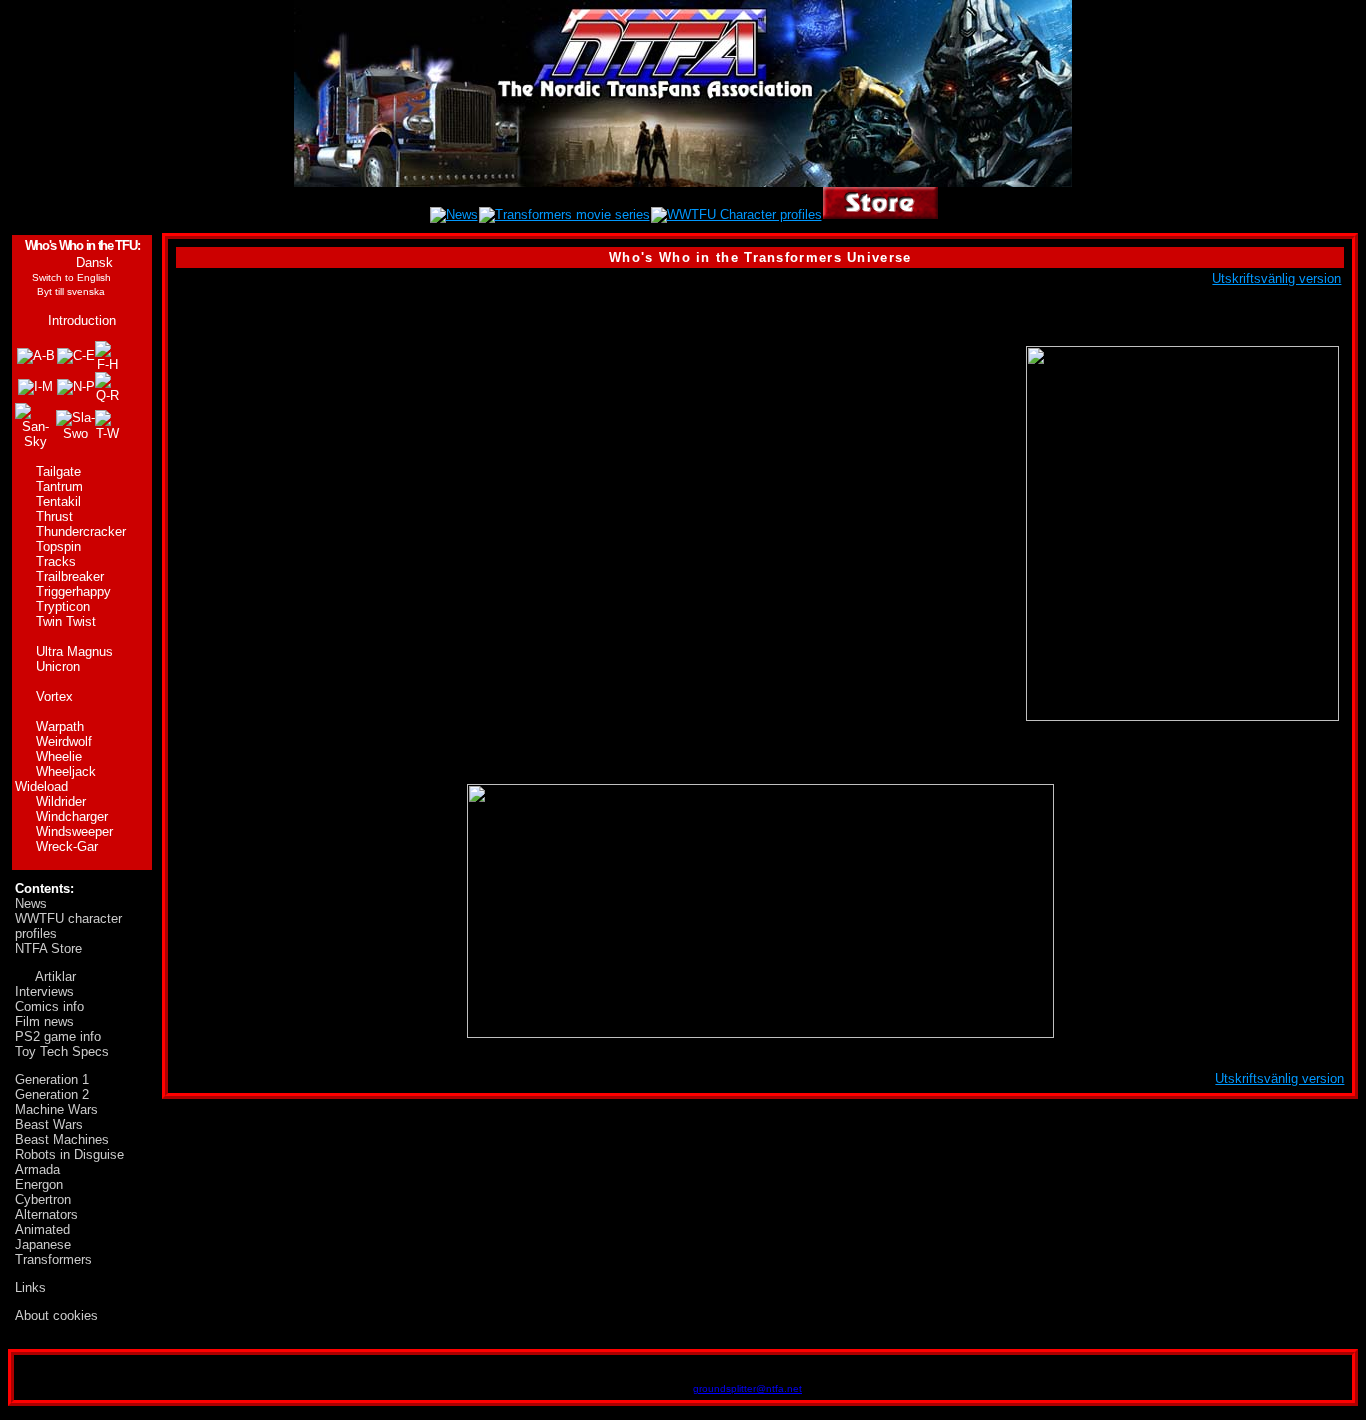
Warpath (60, 726)
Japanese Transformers (53, 1252)
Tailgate (58, 471)
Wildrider (61, 801)
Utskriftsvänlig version (1276, 278)
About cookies (56, 1315)
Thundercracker (81, 531)
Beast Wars (49, 1124)
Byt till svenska (71, 291)
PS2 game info (58, 1036)
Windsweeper (74, 831)
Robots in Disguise (69, 1154)
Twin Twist (66, 621)
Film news (44, 1021)
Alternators (46, 1214)
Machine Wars (56, 1109)
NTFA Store (48, 948)
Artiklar (55, 976)
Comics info (49, 1006)
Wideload (41, 786)
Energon (39, 1184)
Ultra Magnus (74, 651)
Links (30, 1287)
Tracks (56, 561)
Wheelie (59, 756)
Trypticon (63, 606)
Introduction (82, 320)
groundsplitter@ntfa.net (747, 1388)
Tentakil (58, 501)
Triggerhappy (73, 591)
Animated (42, 1229)
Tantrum (59, 486)
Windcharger (72, 816)
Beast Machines (62, 1139)
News (31, 903)
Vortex (54, 696)
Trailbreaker (70, 576)
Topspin (58, 546)
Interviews (44, 991)
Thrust (54, 516)
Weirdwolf (64, 741)
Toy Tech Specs (62, 1051)
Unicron (58, 666)
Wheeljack (66, 771)
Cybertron (43, 1199)
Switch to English (71, 277)
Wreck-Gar (67, 846)
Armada (37, 1169)
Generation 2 (52, 1094)
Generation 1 (52, 1079)
